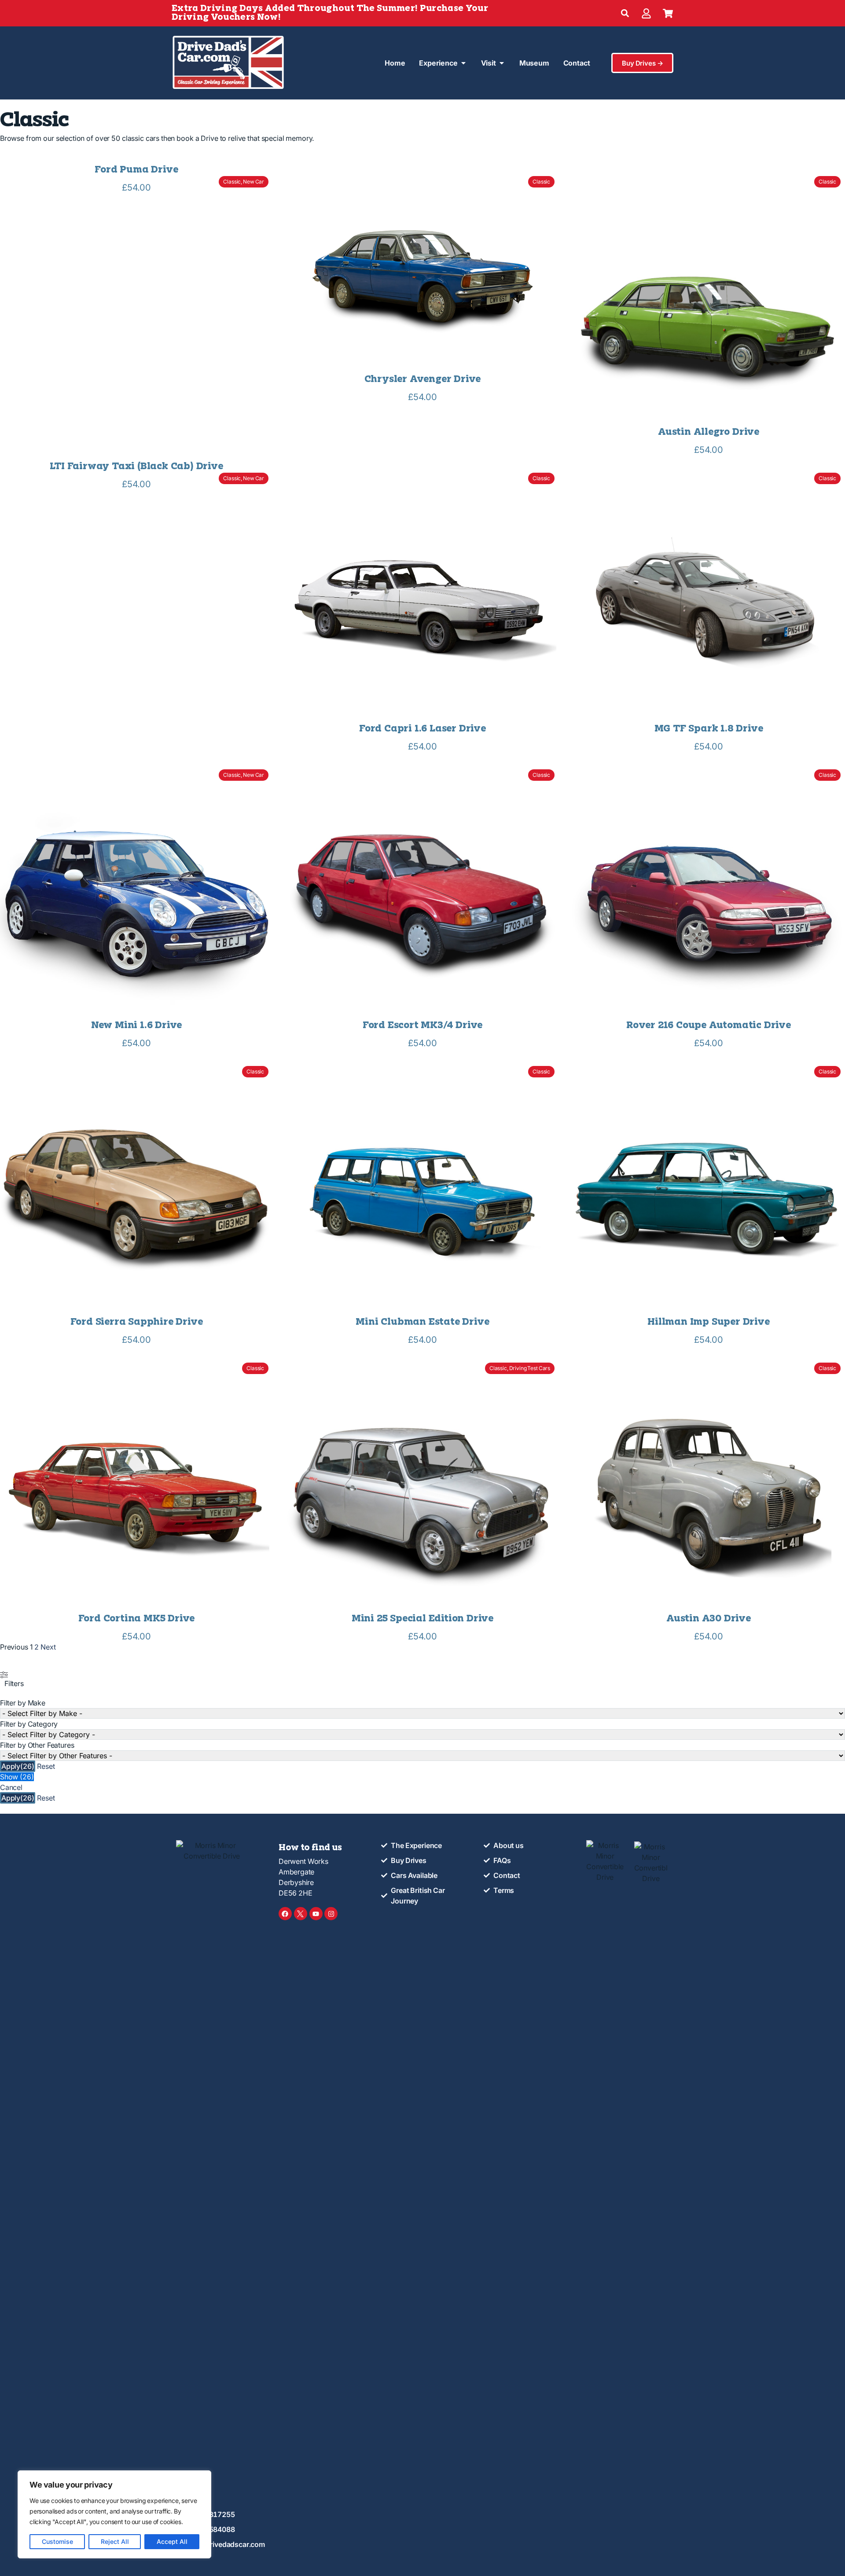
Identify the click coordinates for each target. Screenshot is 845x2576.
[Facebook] (285, 1914)
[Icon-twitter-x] (301, 1914)
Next (48, 1647)
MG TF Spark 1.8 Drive (709, 729)
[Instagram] (331, 1914)
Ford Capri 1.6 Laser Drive (422, 729)
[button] (625, 13)
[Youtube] (316, 1914)
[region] (114, 2514)
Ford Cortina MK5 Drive (137, 1619)
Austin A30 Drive (709, 1619)
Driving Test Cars (530, 1368)
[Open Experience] (463, 63)
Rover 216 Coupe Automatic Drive (709, 1026)
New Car (253, 182)
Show (17, 1777)
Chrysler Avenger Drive (423, 380)
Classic (232, 182)
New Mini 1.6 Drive (136, 1026)
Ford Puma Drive (136, 170)
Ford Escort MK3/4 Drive (422, 1026)
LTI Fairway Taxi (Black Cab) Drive (136, 467)
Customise (57, 2541)
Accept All (172, 2541)
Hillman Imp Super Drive (708, 1322)
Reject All (115, 2541)
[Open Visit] (502, 63)
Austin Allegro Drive (709, 432)
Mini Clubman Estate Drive (422, 1322)
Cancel (11, 1787)
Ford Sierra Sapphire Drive (137, 1322)
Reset (46, 1766)
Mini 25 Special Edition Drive (422, 1619)
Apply (18, 1766)
